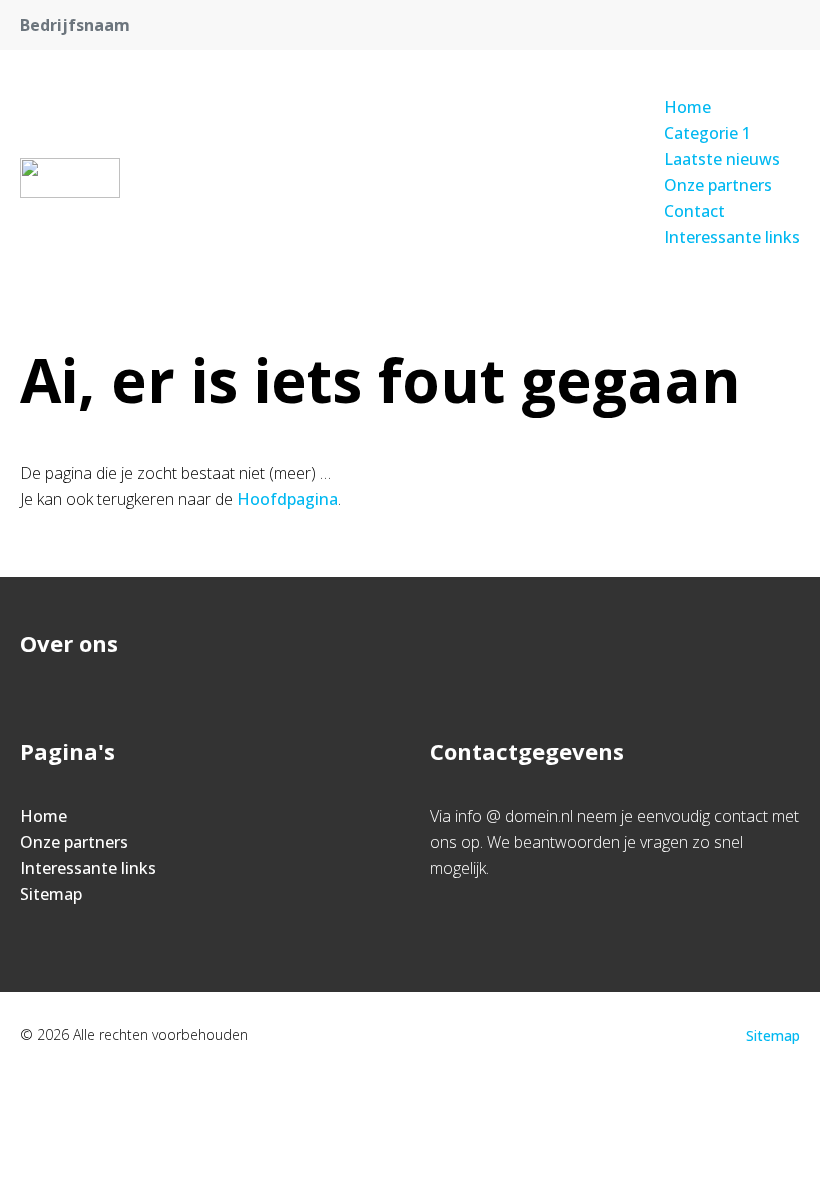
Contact (694, 211)
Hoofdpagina (287, 499)
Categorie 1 (707, 133)
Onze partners (718, 185)
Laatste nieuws (722, 159)
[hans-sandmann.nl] (70, 178)
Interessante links (732, 237)
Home (687, 107)
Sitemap (51, 894)
